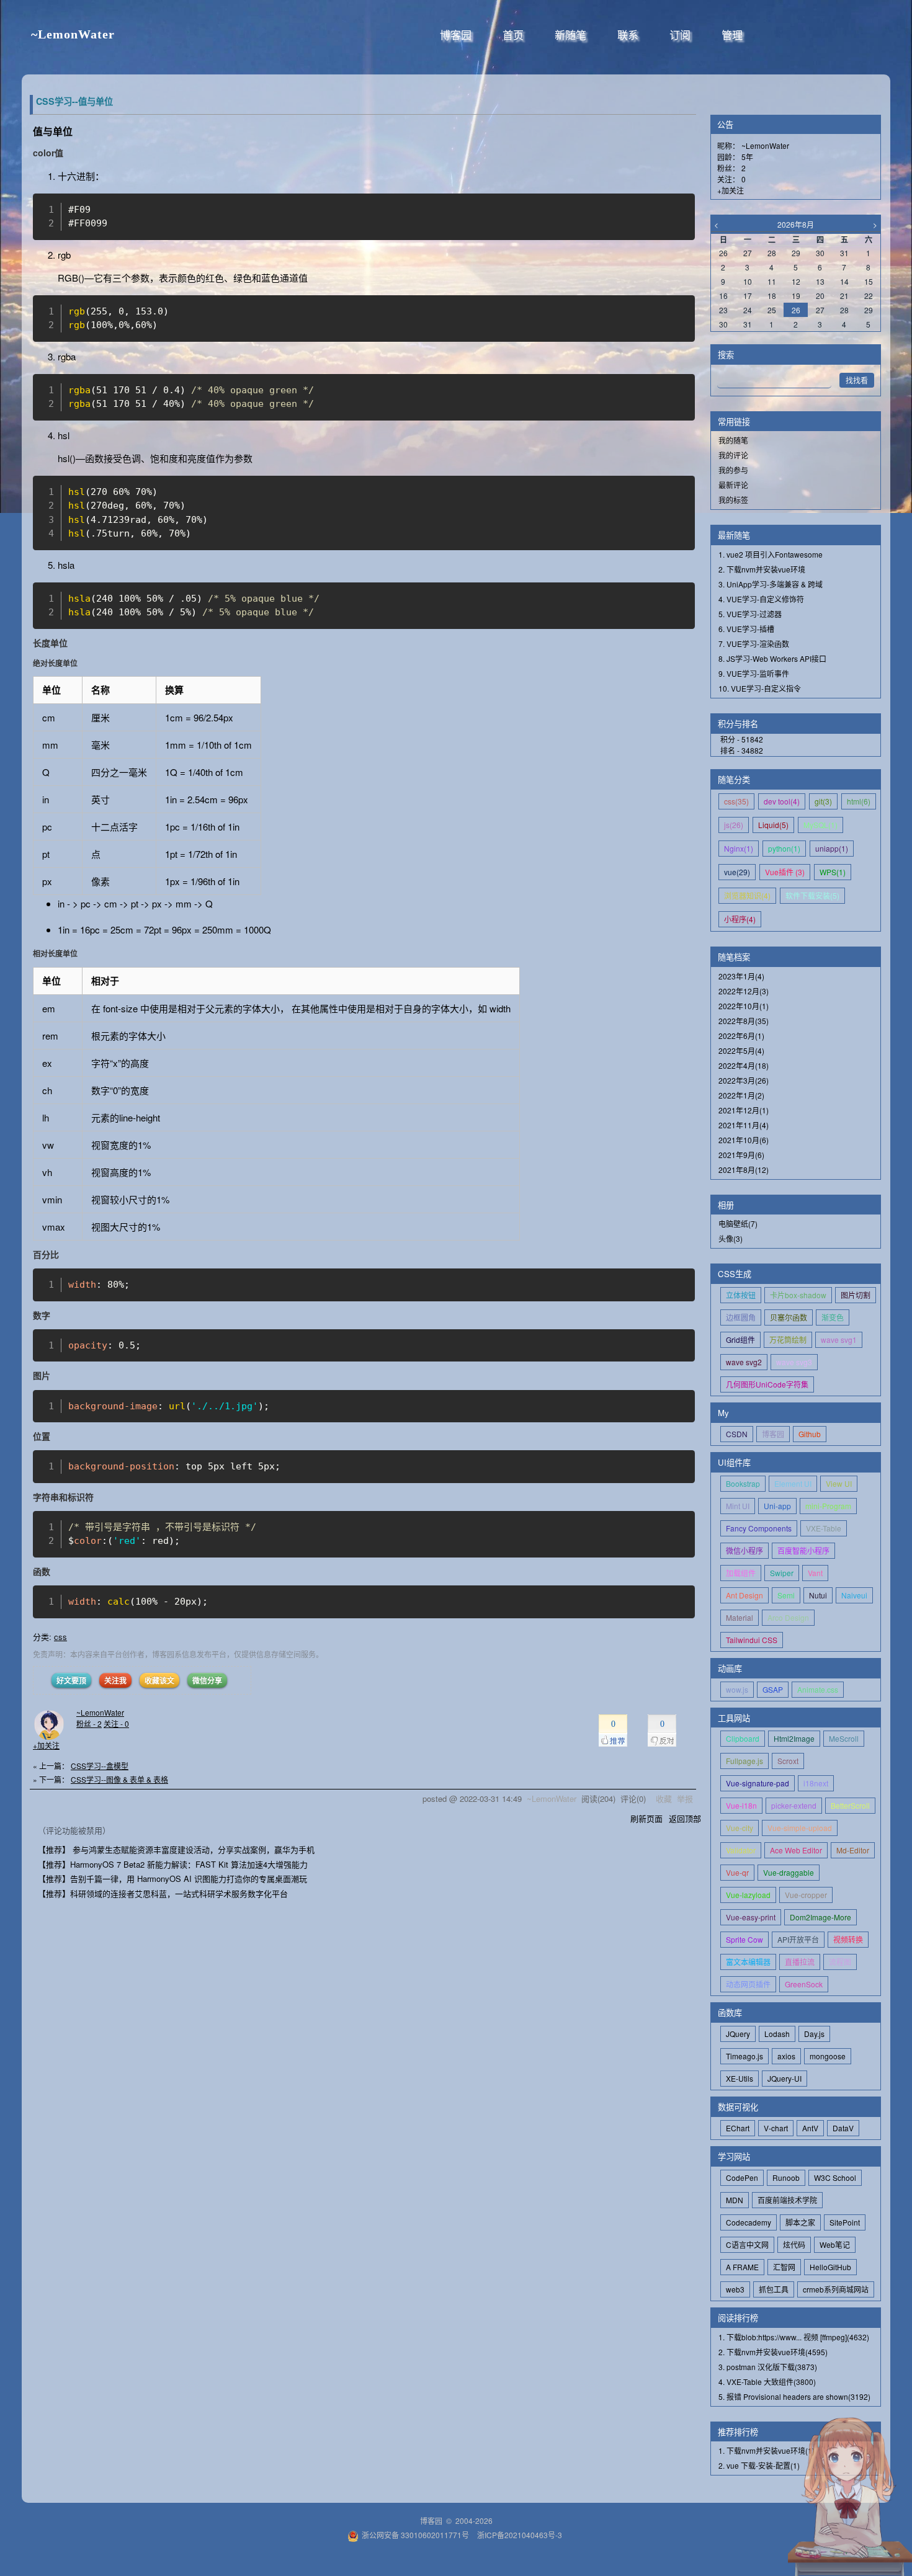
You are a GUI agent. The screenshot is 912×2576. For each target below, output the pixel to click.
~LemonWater (73, 34)
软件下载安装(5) (812, 895)
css (60, 1637)
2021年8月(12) (744, 1170)
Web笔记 (835, 2244)
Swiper (782, 1573)
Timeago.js (744, 2056)
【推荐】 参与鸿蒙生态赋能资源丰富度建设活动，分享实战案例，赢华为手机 (176, 1849)
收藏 (664, 1798)
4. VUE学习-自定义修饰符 (761, 599)
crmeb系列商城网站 (836, 2289)
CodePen (742, 2177)
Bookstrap (743, 1483)
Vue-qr (737, 1872)
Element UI (793, 1483)
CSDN (737, 1434)
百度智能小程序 (803, 1550)
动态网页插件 (748, 1984)
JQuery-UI (785, 2078)
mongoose (828, 2056)
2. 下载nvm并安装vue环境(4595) (773, 2352)
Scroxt (788, 1761)
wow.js (737, 1689)
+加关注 (46, 1745)
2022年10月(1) (744, 1006)
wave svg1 (839, 1339)
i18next (816, 1783)
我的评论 (733, 455)
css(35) (736, 801)
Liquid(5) (773, 825)
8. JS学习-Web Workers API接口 (772, 658)
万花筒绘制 (788, 1339)
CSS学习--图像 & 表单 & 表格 (119, 1779)
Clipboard (743, 1738)
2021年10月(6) (744, 1140)
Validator (741, 1850)
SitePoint (845, 2222)
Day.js (814, 2034)
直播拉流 (800, 1962)
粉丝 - (89, 1723)
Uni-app (777, 1506)
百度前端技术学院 (787, 2200)
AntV (810, 2128)
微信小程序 (744, 1550)
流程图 (840, 1962)
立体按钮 (741, 1295)
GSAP (773, 1689)
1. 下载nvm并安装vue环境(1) (767, 2450)
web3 (735, 2289)
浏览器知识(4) (747, 895)
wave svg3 (794, 1362)
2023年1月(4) (741, 976)
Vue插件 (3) (785, 872)
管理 (732, 36)
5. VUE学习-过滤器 (750, 614)
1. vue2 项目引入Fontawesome (771, 554)
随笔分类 (734, 779)
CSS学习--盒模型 (100, 1766)
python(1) (784, 848)
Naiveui (854, 1595)
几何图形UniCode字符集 (767, 1384)
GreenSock (804, 1984)
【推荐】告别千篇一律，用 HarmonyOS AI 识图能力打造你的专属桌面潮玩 (172, 1879)
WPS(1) (833, 872)
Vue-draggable (789, 1872)
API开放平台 (798, 1939)
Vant (815, 1573)
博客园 (456, 36)
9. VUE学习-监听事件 (754, 673)
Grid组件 (740, 1339)
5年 (747, 157)
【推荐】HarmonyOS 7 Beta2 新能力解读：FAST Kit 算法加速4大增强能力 (173, 1864)
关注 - (116, 1723)
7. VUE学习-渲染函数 (754, 644)
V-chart (776, 2128)
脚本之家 (800, 2222)
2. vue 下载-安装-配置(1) (759, 2465)
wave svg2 (744, 1362)
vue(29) (737, 872)
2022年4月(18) (744, 1065)
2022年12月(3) (744, 991)
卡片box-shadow (798, 1295)
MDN (735, 2200)
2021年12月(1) (744, 1110)
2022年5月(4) (741, 1050)
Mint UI (738, 1506)
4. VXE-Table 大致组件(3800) (767, 2382)
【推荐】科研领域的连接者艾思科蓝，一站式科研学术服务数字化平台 (163, 1893)
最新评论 (733, 485)
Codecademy (749, 2222)
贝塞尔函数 (789, 1317)
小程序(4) (740, 919)
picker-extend (794, 1805)
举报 (685, 1798)
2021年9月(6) (741, 1155)
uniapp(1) (832, 848)
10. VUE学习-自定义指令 (760, 688)
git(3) (823, 801)
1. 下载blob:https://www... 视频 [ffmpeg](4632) (794, 2337)
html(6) (859, 801)
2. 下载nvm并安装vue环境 (762, 569)
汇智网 (784, 2267)
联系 (628, 36)
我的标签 (733, 500)
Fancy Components (759, 1528)
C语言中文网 (747, 2244)
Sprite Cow (744, 1939)
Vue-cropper (806, 1895)
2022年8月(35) (744, 1021)
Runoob (786, 2177)
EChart (738, 2128)
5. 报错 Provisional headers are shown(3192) (794, 2396)
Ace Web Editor (796, 1850)
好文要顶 (71, 1680)
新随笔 (570, 36)
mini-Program (828, 1506)
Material (740, 1617)
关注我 (115, 1680)
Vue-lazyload (748, 1895)
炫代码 (794, 2244)
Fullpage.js (744, 1761)
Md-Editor (853, 1850)
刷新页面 (646, 1818)
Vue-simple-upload (800, 1828)
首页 (513, 36)
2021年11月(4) (744, 1125)
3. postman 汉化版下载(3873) (768, 2367)
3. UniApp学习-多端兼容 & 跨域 (771, 584)
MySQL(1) (820, 825)
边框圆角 (741, 1317)
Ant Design (744, 1595)
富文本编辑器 (748, 1962)
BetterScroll (850, 1805)
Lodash (777, 2034)
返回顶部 (685, 1818)
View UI (839, 1483)
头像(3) (731, 1238)
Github (810, 1434)
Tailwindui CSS (752, 1640)
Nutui (818, 1595)
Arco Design (788, 1617)
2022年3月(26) (744, 1080)
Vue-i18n (741, 1805)
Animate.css (818, 1689)
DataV (843, 2128)
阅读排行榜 (738, 2318)
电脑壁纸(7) (738, 1223)
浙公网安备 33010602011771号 (415, 2535)
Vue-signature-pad (758, 1783)
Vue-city (740, 1828)
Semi (786, 1595)
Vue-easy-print (751, 1917)
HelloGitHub (830, 2267)
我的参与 (733, 470)
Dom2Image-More (820, 1917)
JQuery (738, 2034)
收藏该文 (159, 1680)
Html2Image (794, 1738)
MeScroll (844, 1738)
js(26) (734, 825)
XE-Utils (740, 2078)
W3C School (835, 2177)
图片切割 (856, 1295)
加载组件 (741, 1573)
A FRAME (742, 2267)
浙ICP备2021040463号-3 (520, 2535)
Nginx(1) (739, 848)
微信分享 (207, 1680)
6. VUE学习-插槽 (746, 629)
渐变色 (833, 1317)
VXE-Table (824, 1528)
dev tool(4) (782, 801)
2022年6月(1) (741, 1036)
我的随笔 (733, 440)
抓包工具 (774, 2289)
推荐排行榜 (738, 2432)
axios (786, 2056)
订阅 (680, 36)
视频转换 (848, 1939)
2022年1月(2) (741, 1095)
